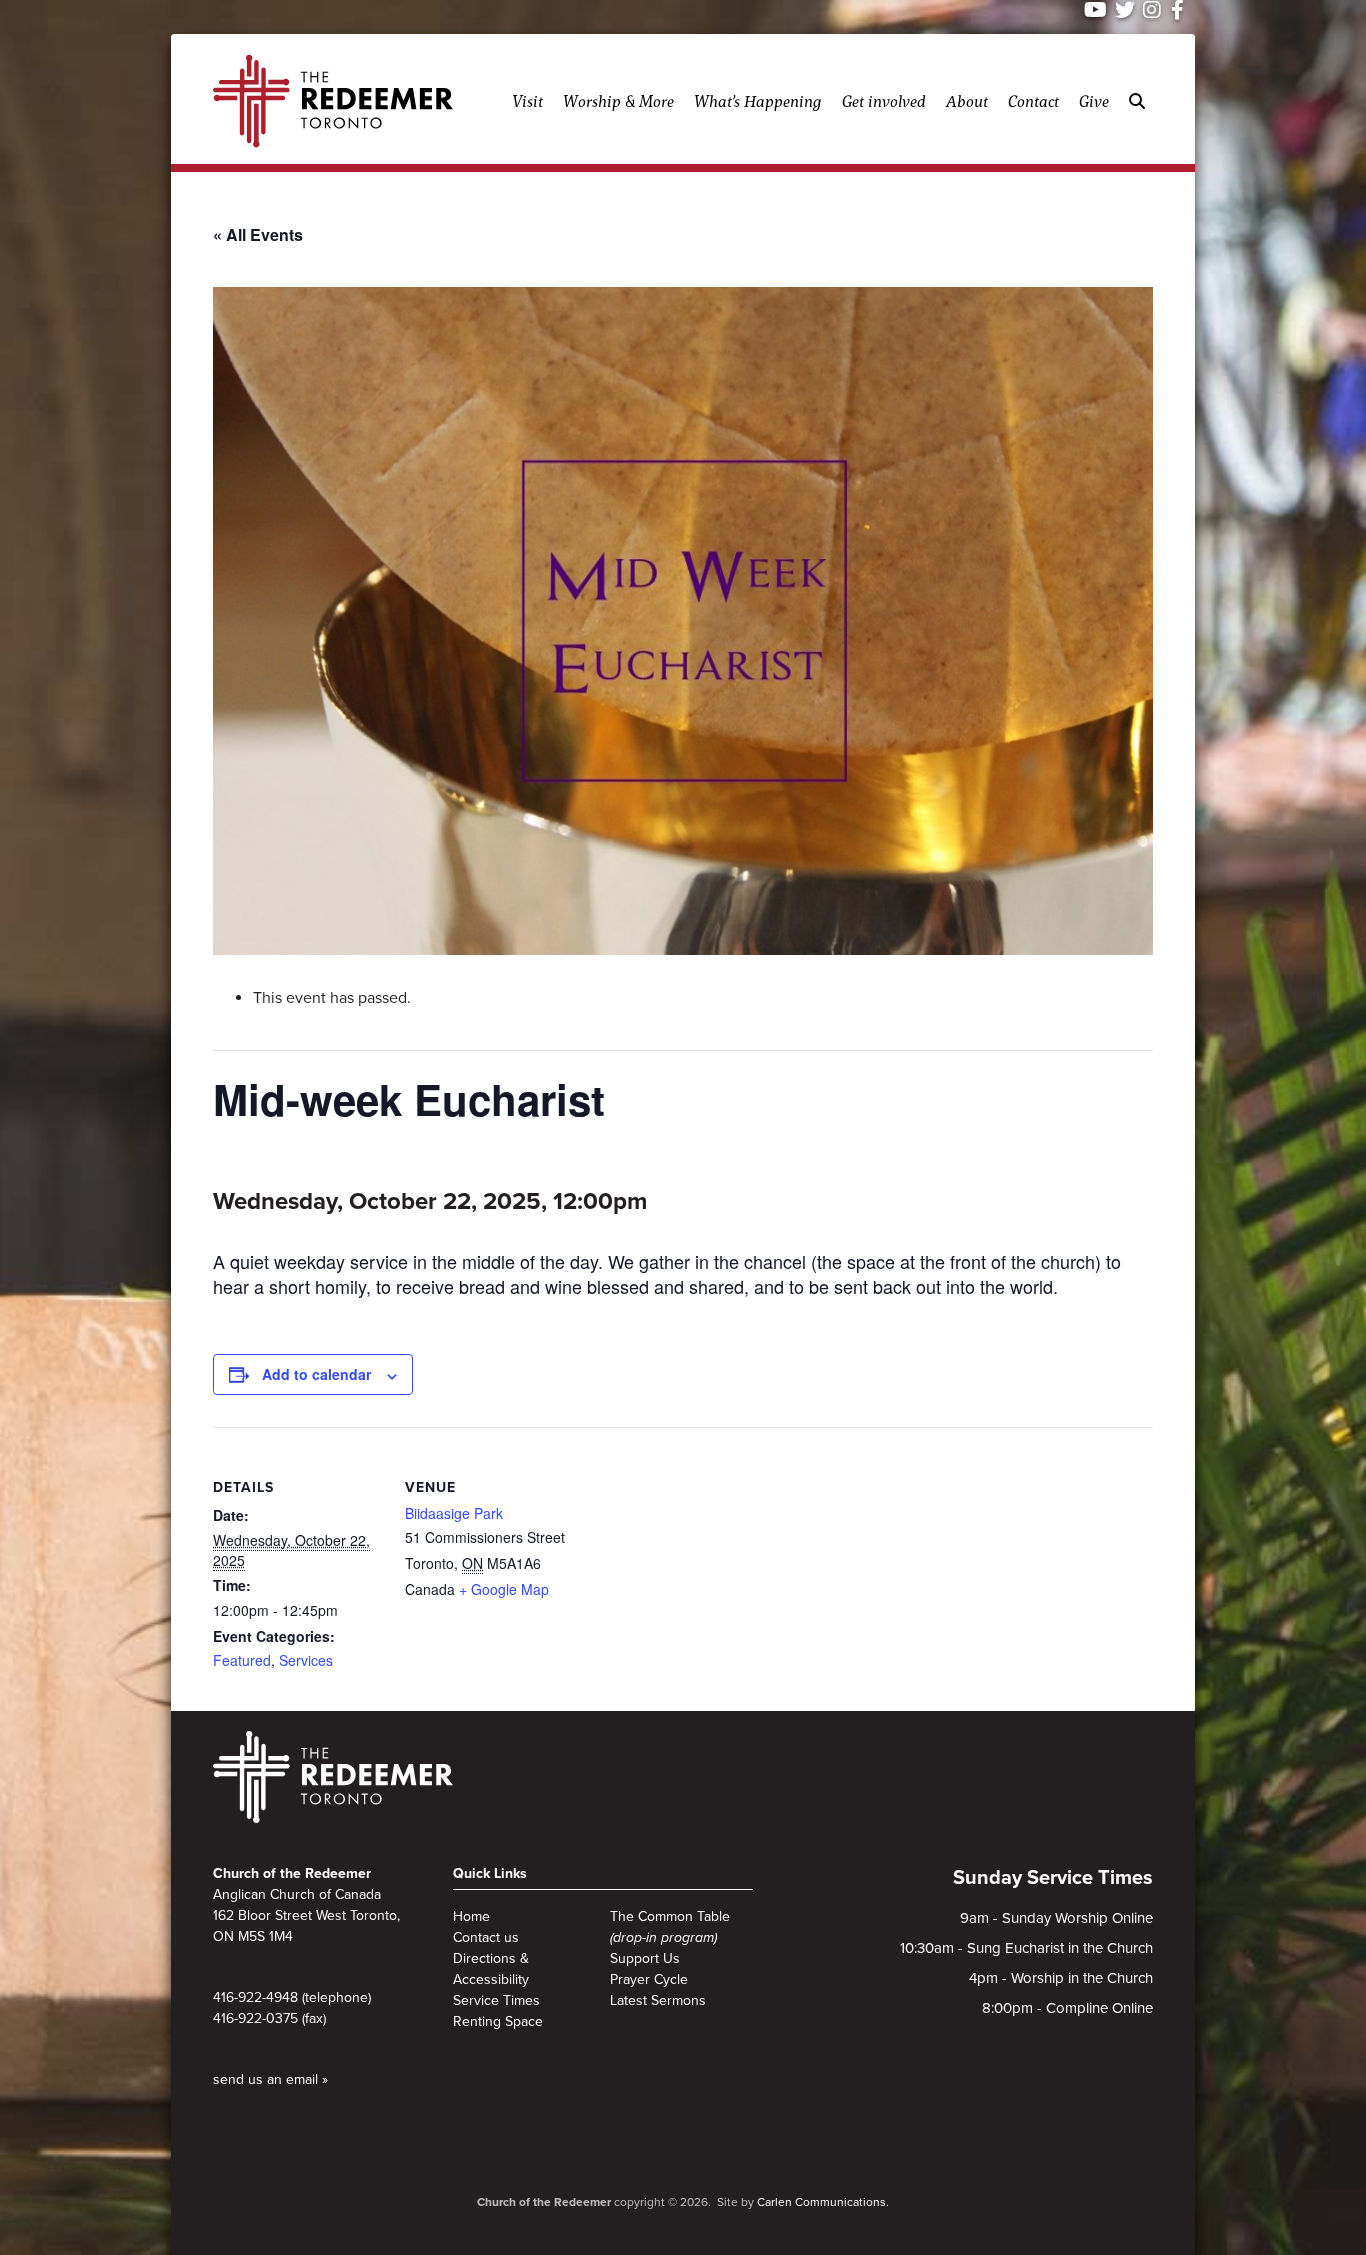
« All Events (258, 234)
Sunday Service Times (1053, 1878)
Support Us (645, 1958)
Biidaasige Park (454, 1513)
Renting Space (498, 2021)
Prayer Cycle (649, 1979)
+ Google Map (504, 1589)
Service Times (496, 2000)
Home (471, 1916)
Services (306, 1660)
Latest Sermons (658, 2000)
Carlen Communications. (823, 2202)
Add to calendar (316, 1374)
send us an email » (270, 2079)
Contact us (486, 1937)
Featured (242, 1660)
